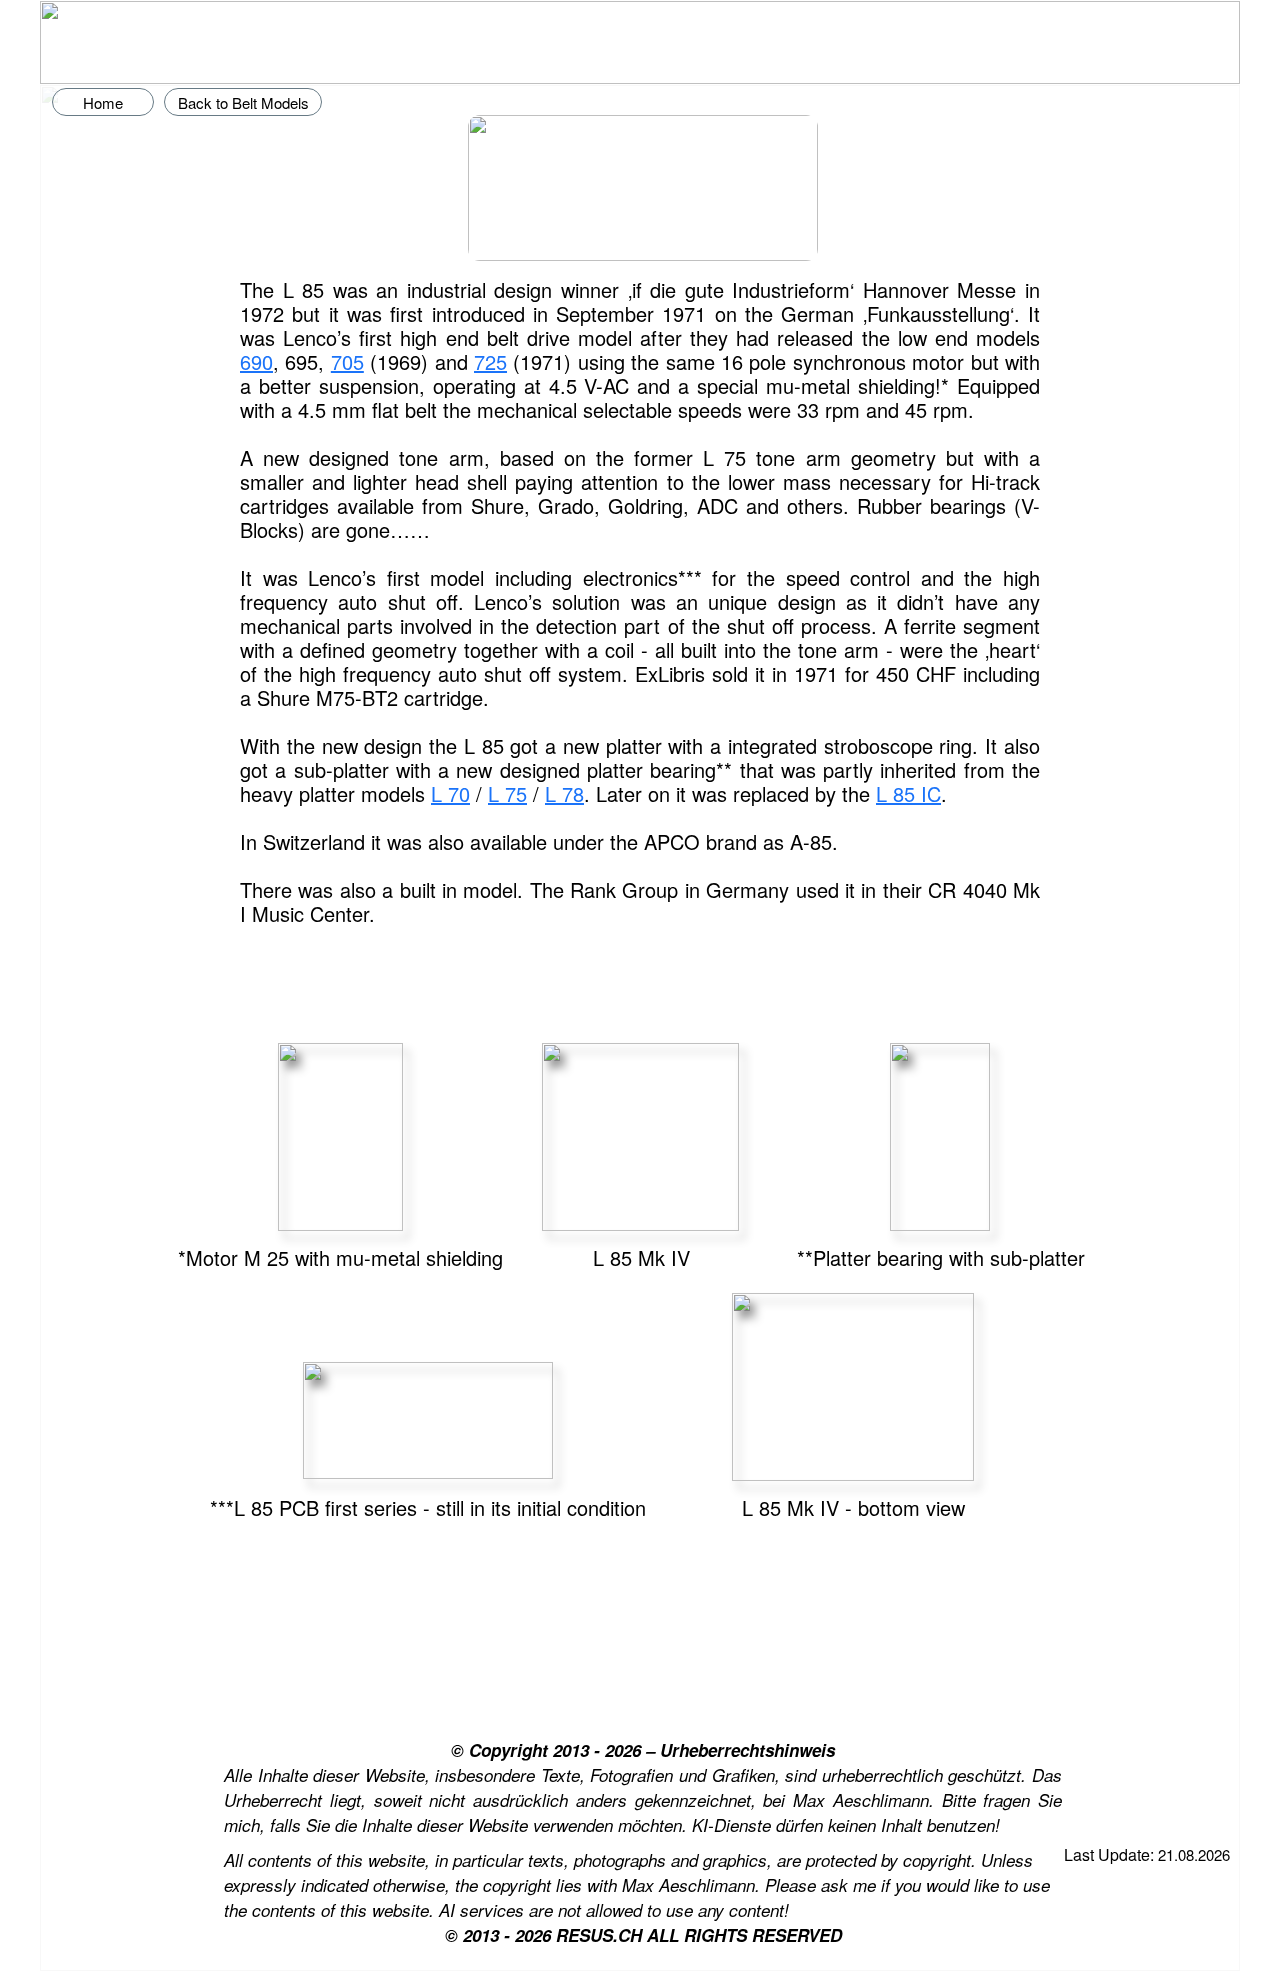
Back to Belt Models (243, 102)
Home (103, 102)
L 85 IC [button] (908, 793)
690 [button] (256, 361)
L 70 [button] (450, 793)
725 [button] (490, 361)
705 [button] (347, 361)
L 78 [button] (564, 793)
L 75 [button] (507, 793)
